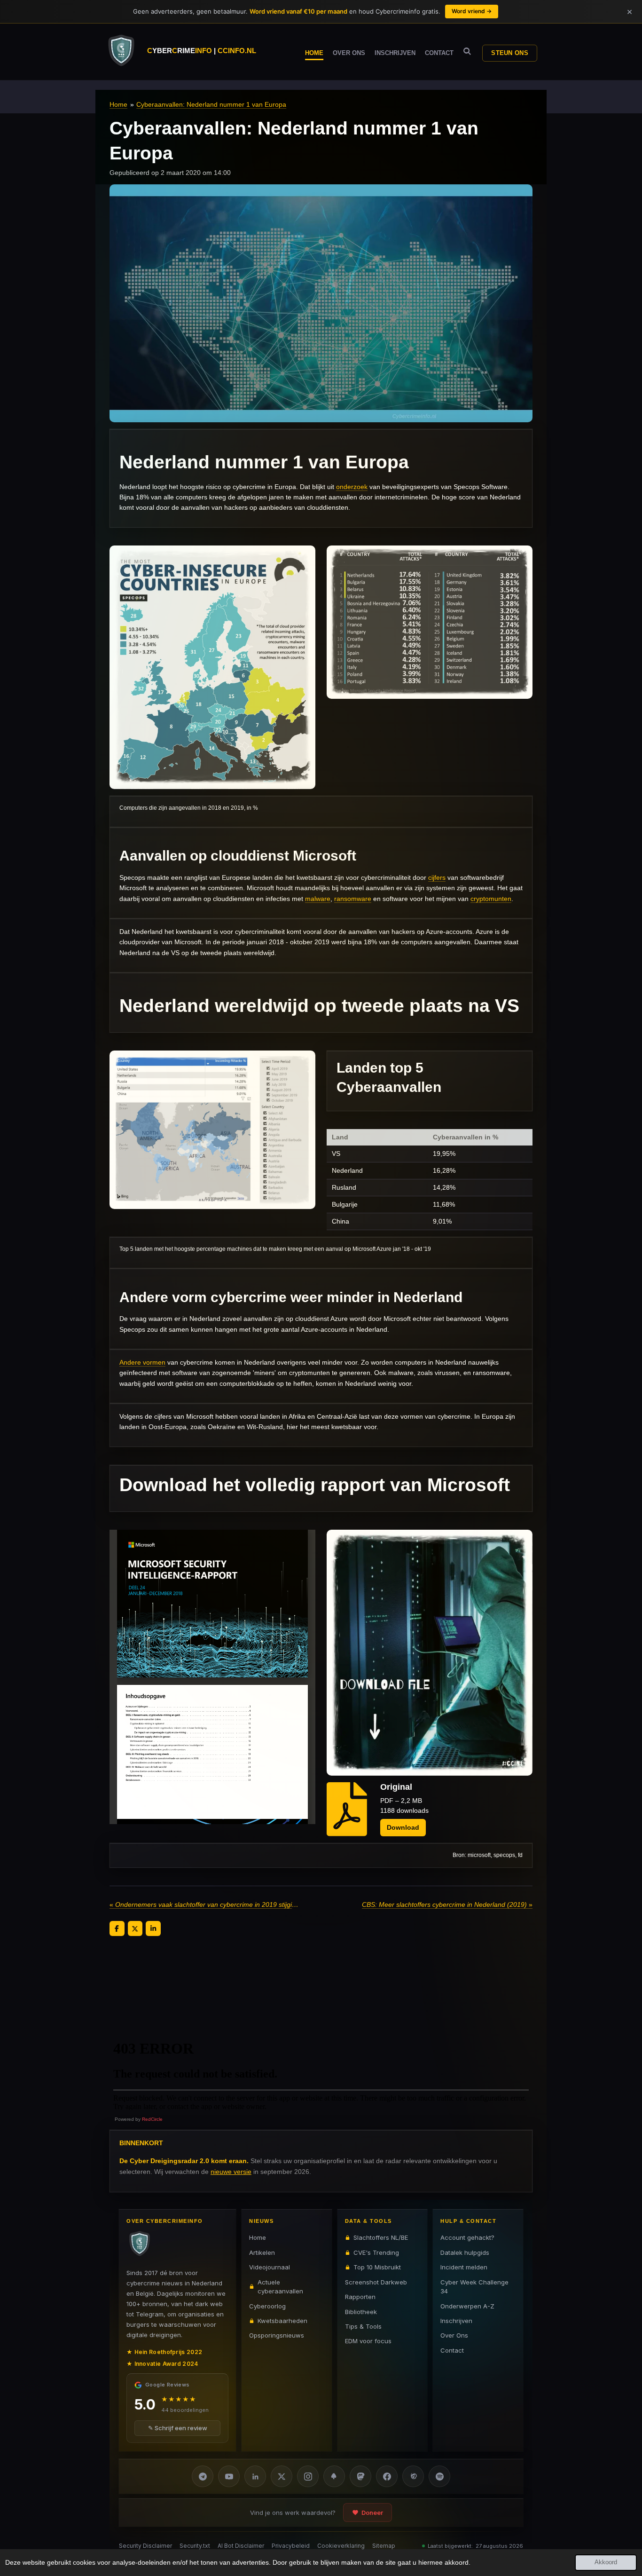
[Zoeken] (467, 51)
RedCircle (152, 2119)
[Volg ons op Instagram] (308, 2476)
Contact (452, 2350)
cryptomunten (491, 899)
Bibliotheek (361, 2311)
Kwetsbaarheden (282, 2321)
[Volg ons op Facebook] (387, 2476)
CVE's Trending (376, 2252)
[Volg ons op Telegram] (203, 2476)
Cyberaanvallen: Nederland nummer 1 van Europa (211, 104)
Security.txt (195, 2546)
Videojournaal (270, 2267)
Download (403, 1827)
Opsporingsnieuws (277, 2335)
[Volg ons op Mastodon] (360, 2476)
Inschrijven (456, 2321)
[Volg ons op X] (282, 2476)
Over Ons (454, 2335)
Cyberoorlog (267, 2306)
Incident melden (464, 2267)
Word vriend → (472, 11)
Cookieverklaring (341, 2546)
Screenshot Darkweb (376, 2282)
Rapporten (360, 2297)
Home (118, 104)
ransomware (353, 899)
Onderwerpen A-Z (467, 2306)
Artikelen (262, 2252)
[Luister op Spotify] (439, 2476)
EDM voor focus (368, 2341)
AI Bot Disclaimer (241, 2546)
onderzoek (352, 487)
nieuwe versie (231, 2172)
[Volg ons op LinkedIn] (255, 2476)
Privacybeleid (291, 2546)
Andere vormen (142, 1362)
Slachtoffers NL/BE (381, 2237)
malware (318, 899)
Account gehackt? (467, 2237)
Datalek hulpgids (465, 2252)
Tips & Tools (363, 2326)
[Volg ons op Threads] (413, 2476)
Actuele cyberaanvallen (280, 2286)
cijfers (437, 877)
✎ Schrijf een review (178, 2428)
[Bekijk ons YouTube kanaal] (229, 2476)
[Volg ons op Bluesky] (334, 2476)
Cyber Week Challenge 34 (474, 2286)
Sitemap (384, 2546)
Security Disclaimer (145, 2546)
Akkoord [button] (606, 2562)
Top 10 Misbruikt (377, 2267)
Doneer (372, 2513)
